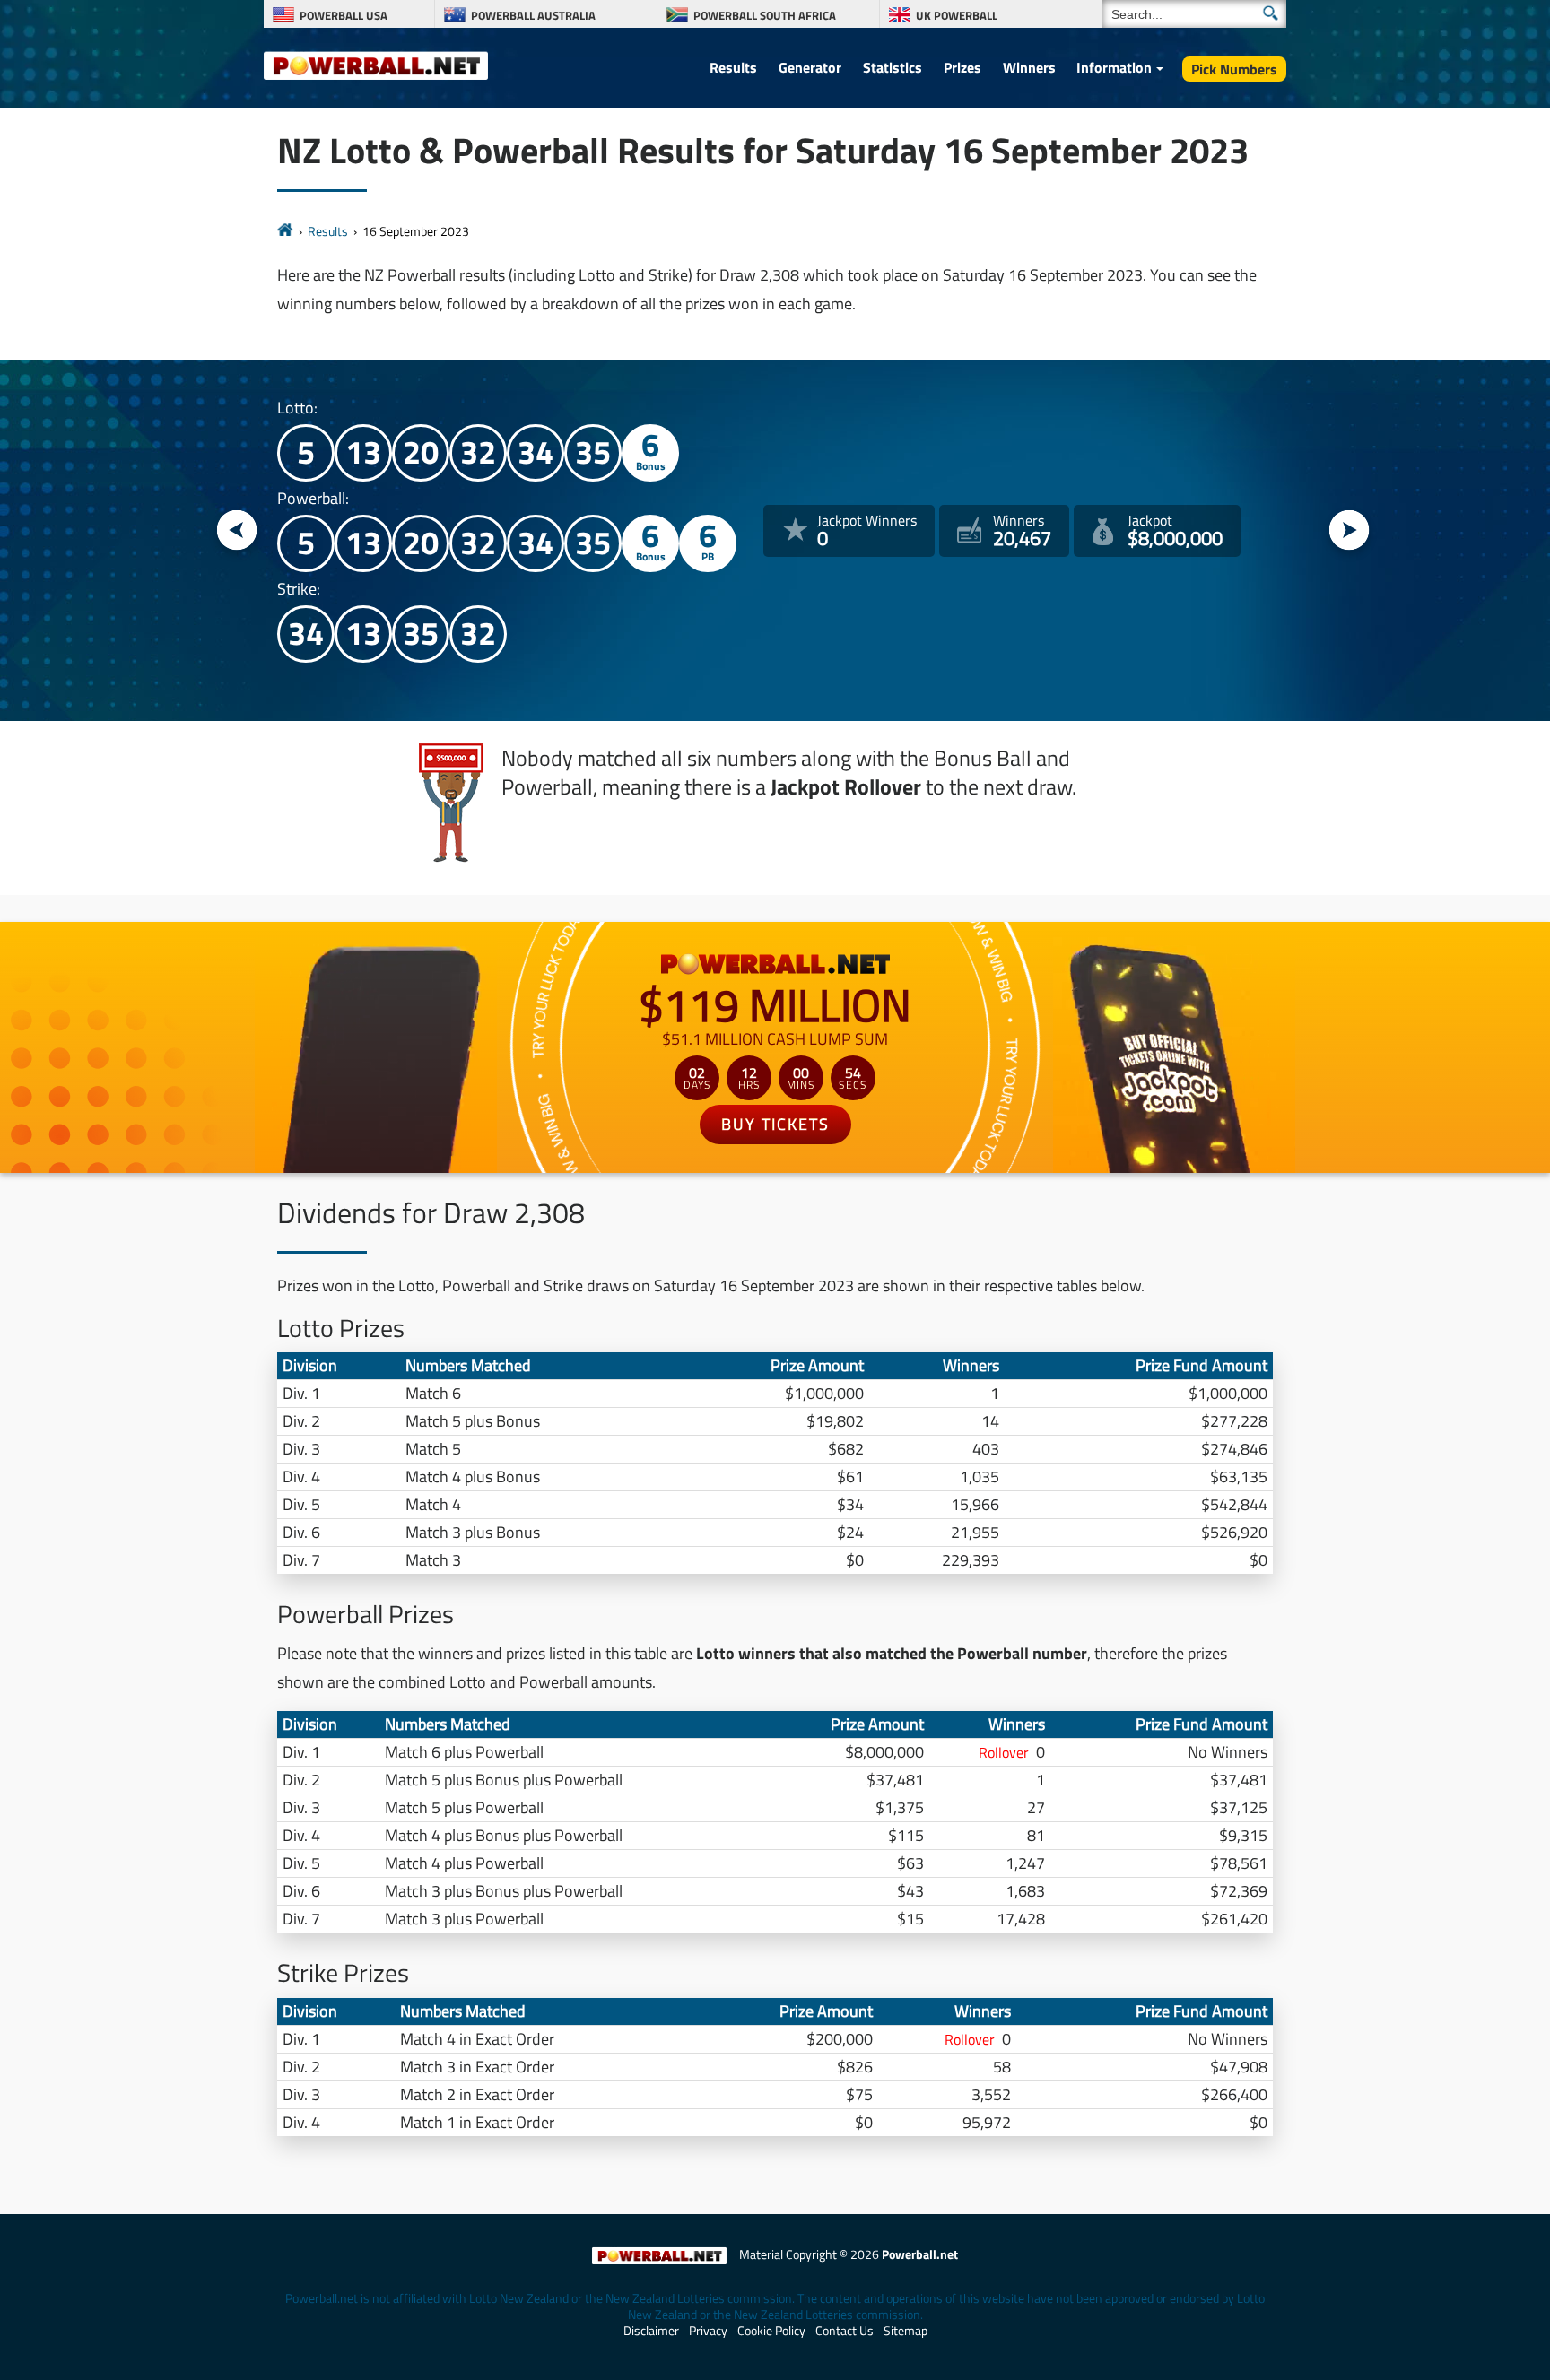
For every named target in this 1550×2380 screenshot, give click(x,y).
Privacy (708, 2331)
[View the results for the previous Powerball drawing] (237, 531)
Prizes (962, 67)
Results (733, 67)
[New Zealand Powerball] (285, 231)
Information (1114, 67)
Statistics (893, 67)
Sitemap (906, 2331)
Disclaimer (651, 2331)
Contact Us (845, 2331)
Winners (1029, 67)
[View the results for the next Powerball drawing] (1350, 531)
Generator (810, 67)
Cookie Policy (771, 2331)
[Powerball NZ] (376, 65)
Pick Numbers (1234, 69)
